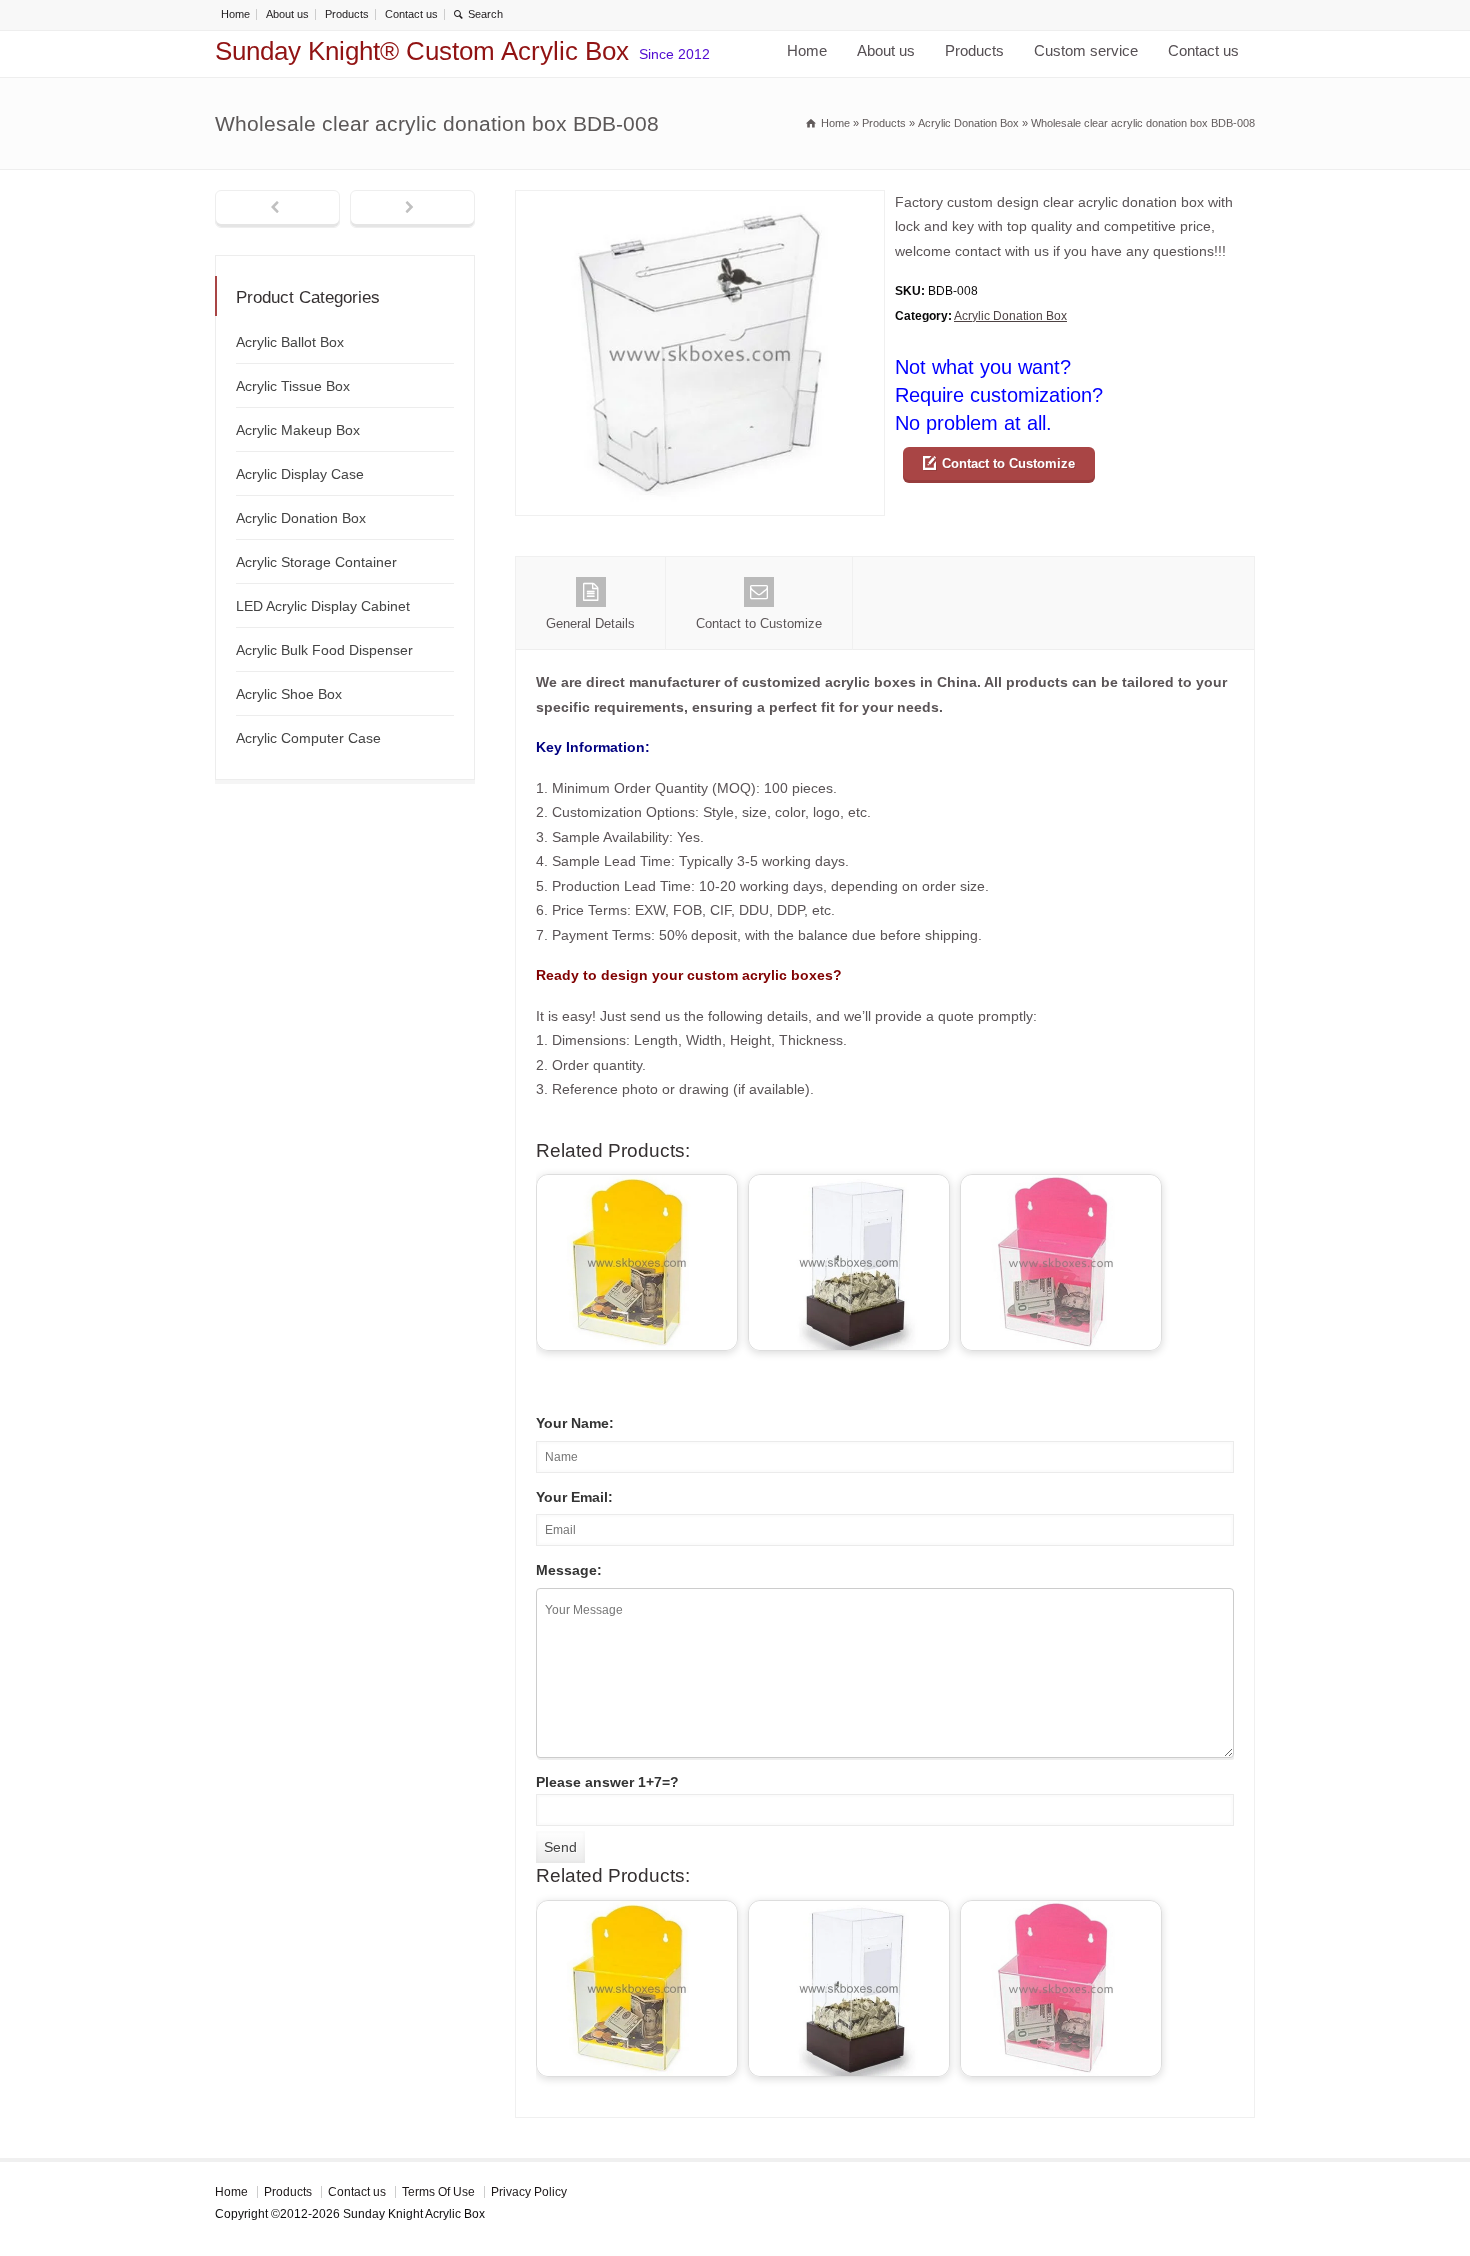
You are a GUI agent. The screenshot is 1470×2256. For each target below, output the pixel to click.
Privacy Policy (529, 2192)
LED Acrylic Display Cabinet (323, 606)
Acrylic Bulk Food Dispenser (324, 650)
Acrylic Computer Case (308, 738)
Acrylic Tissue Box (293, 386)
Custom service (1086, 50)
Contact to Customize (1008, 463)
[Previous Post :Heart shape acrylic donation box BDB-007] (277, 209)
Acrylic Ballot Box (290, 342)
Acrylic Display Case (300, 474)
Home (235, 14)
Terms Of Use (438, 2192)
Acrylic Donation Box (1010, 316)
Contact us (411, 14)
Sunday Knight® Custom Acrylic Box (422, 51)
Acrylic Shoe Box (289, 694)
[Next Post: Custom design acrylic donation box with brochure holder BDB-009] (412, 209)
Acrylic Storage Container (316, 562)
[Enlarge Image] (700, 202)
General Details (590, 623)
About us (287, 14)
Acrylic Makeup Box (298, 430)
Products (347, 14)
